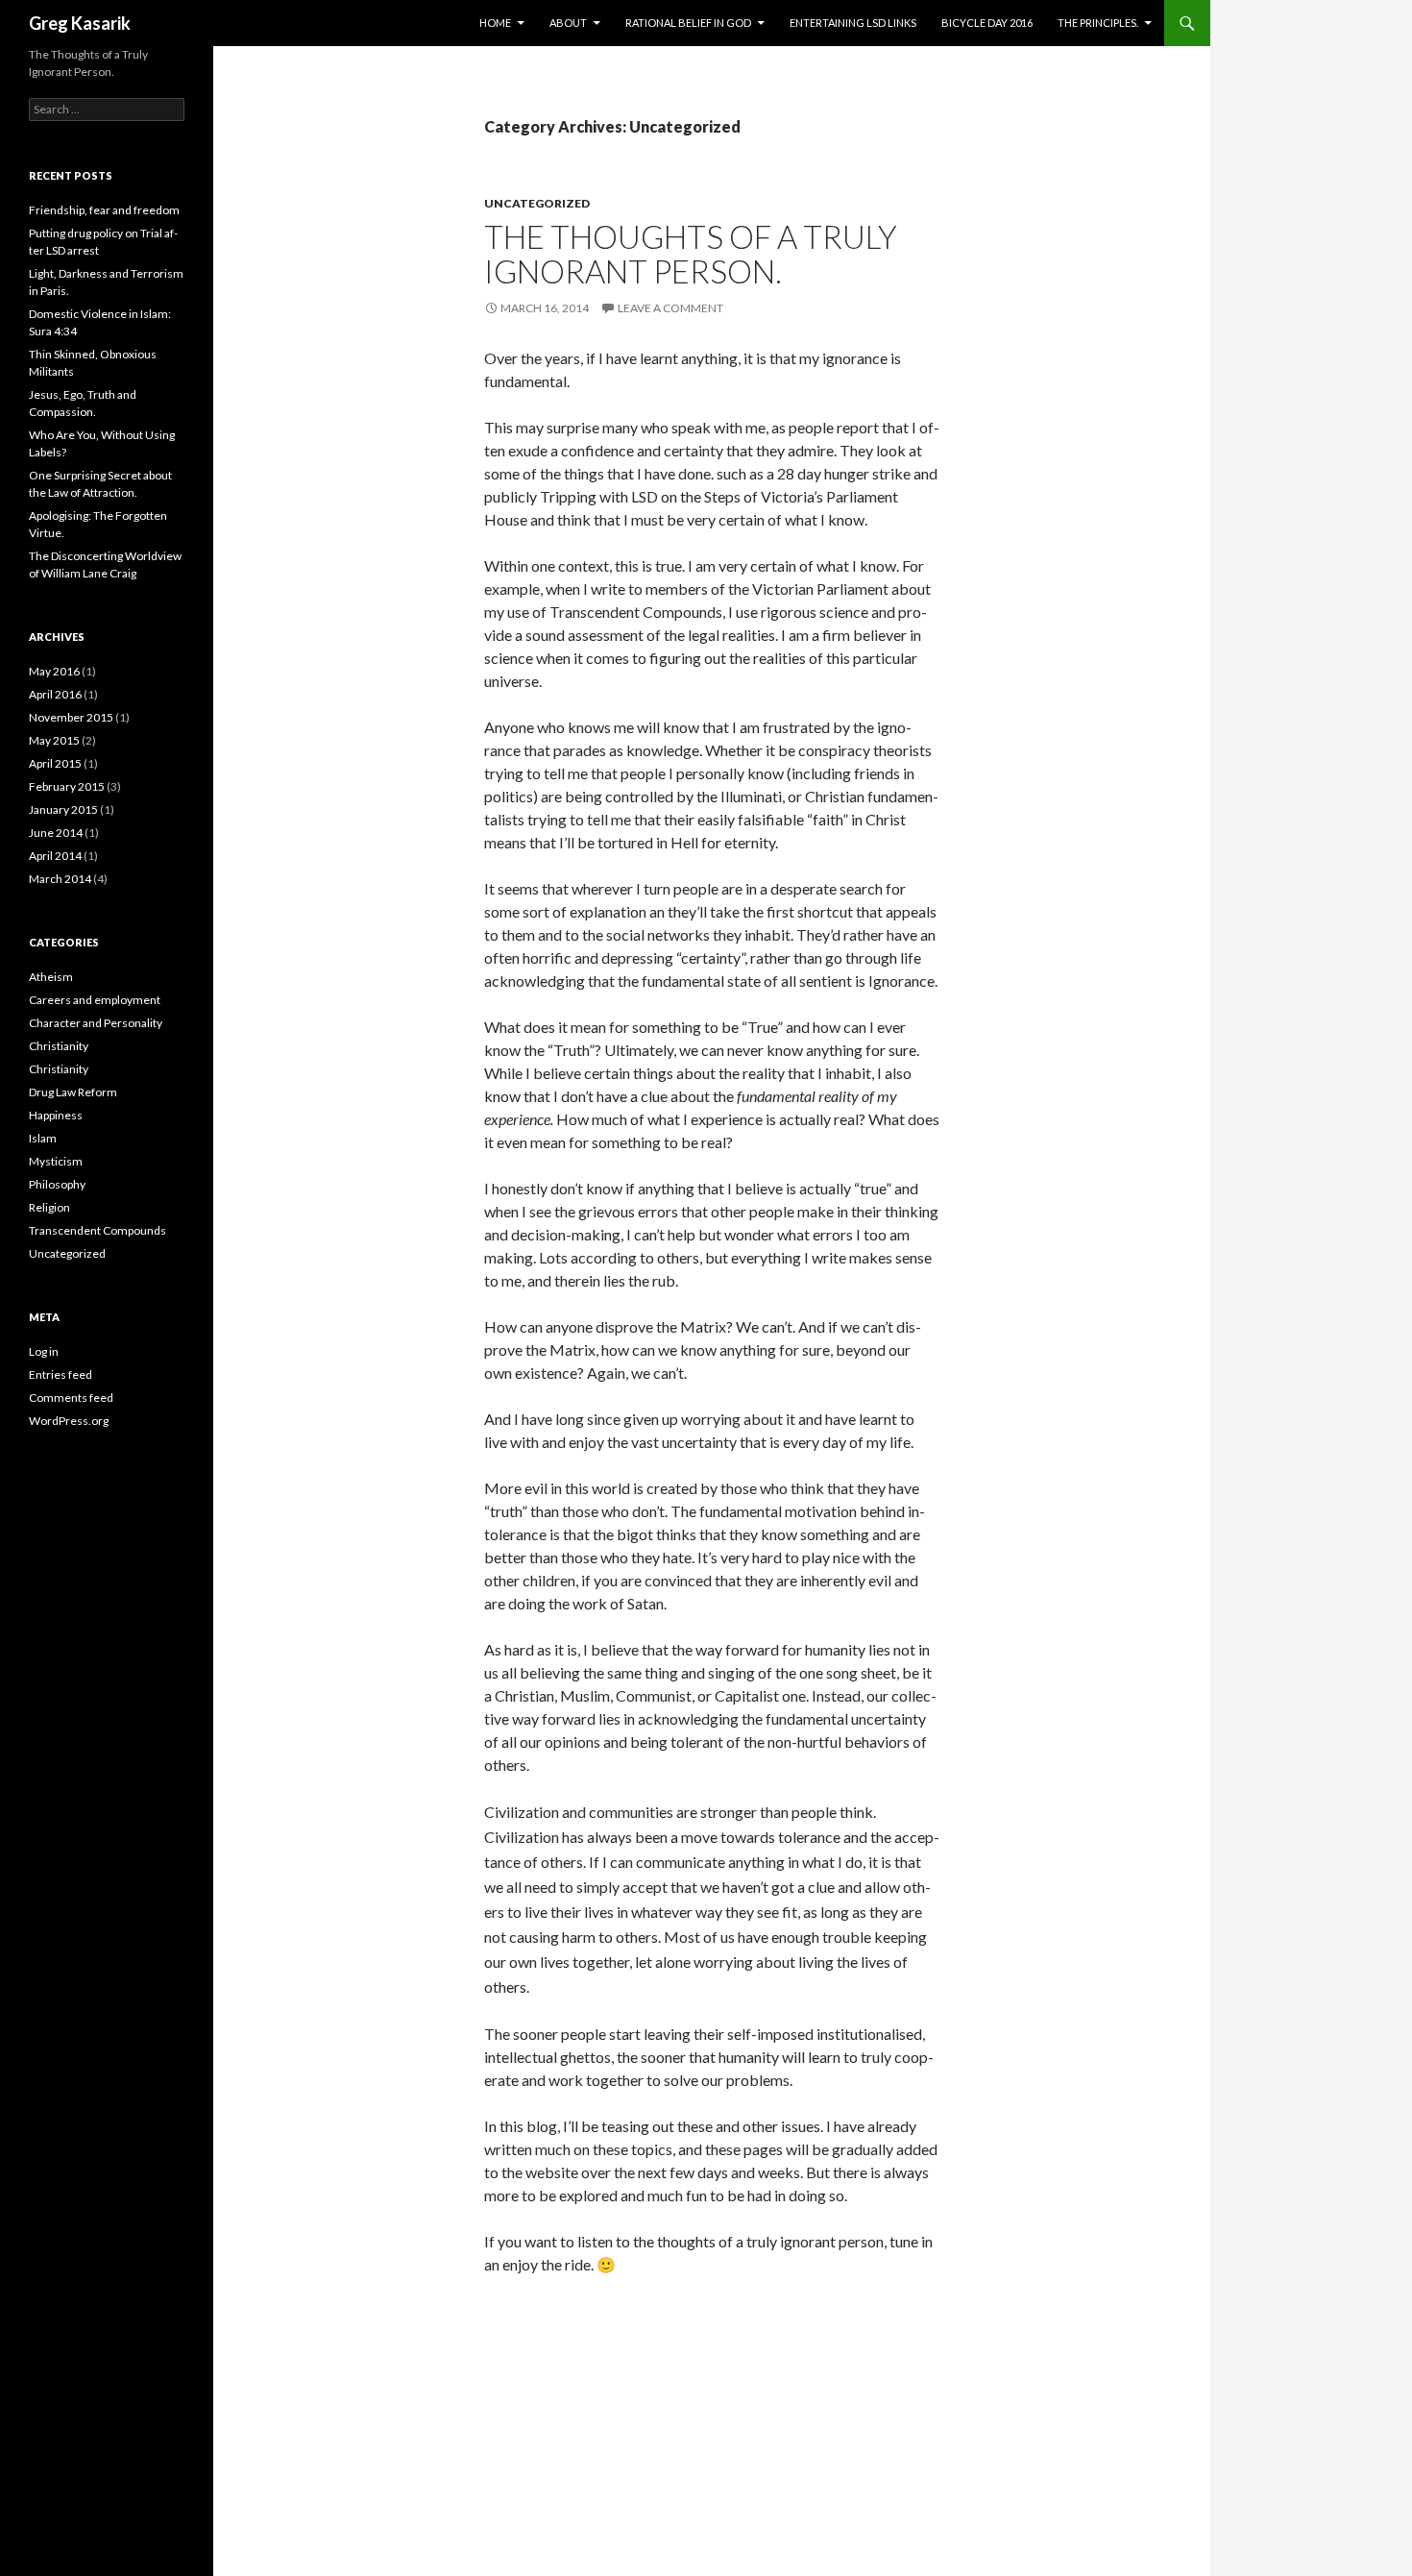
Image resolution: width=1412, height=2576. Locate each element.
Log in (44, 1351)
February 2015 (67, 786)
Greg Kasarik (80, 23)
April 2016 (55, 694)
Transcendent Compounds (97, 1230)
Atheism (51, 977)
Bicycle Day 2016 (987, 23)
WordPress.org (69, 1421)
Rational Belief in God (688, 23)
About (568, 23)
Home (495, 23)
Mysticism (56, 1161)
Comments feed (71, 1398)
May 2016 (54, 671)
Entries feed (61, 1374)
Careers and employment (95, 1000)
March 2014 (60, 879)
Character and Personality (96, 1023)
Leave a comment (670, 308)
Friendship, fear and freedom (104, 210)
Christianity (59, 1046)
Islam (43, 1138)
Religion (49, 1207)
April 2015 (55, 763)
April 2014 (55, 856)
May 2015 (54, 740)
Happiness (56, 1115)
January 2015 (63, 810)
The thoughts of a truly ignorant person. (691, 254)
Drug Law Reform (73, 1092)
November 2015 (71, 717)
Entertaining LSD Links (853, 23)
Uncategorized (537, 203)
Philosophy (57, 1184)
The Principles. (1098, 23)
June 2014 (56, 833)
